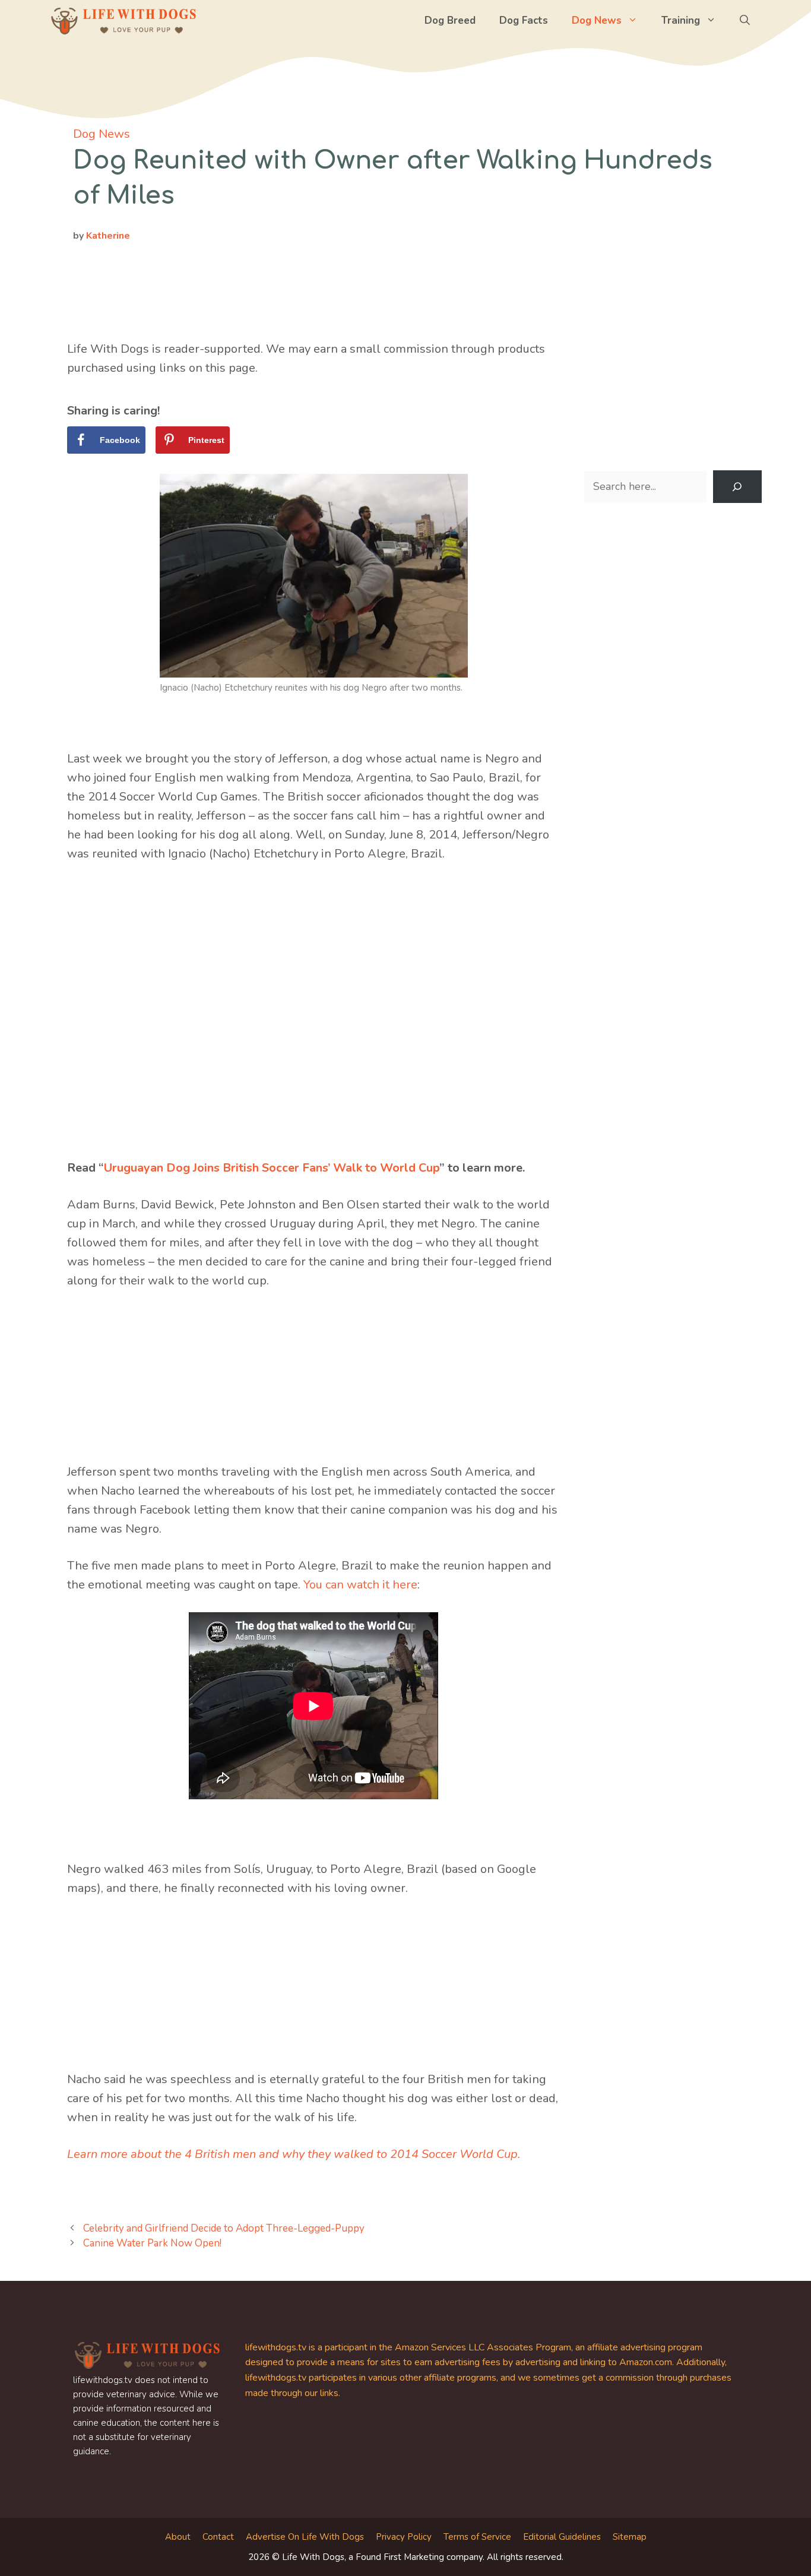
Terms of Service (477, 2537)
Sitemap (630, 2537)
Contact (218, 2537)
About (178, 2537)
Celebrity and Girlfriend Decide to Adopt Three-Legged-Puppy (224, 2228)
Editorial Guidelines (562, 2537)
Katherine (108, 236)
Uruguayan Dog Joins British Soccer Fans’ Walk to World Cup (272, 1168)
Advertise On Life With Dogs (305, 2537)
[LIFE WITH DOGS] (123, 21)
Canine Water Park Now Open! (152, 2243)
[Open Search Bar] (745, 21)
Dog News (597, 20)
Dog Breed (450, 20)
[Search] (737, 487)
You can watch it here (360, 1585)
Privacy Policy (404, 2537)
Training (681, 20)
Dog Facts (524, 20)
